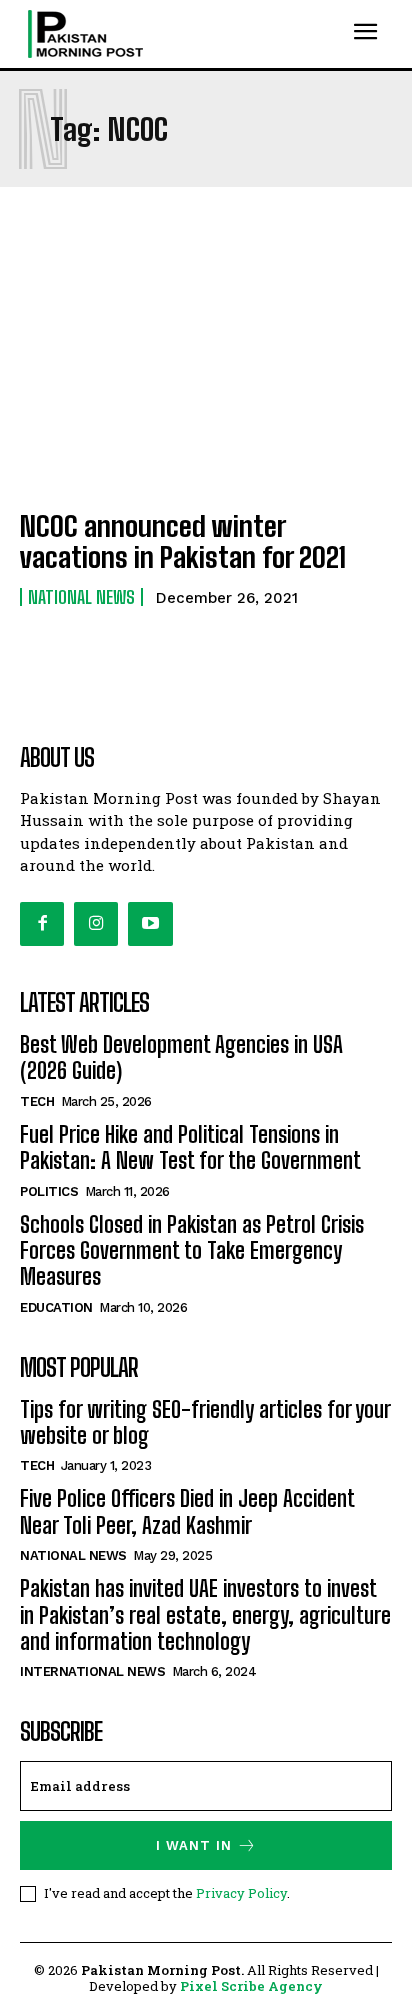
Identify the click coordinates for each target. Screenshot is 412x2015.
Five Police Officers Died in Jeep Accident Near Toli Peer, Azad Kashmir (187, 1511)
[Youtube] (150, 924)
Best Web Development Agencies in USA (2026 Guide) (181, 1057)
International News (92, 1671)
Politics (49, 1191)
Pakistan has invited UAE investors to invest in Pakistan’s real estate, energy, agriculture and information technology (205, 1615)
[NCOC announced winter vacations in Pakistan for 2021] (206, 379)
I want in (194, 1845)
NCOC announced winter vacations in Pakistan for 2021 (183, 541)
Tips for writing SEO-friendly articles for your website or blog (205, 1422)
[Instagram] (96, 924)
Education (56, 1307)
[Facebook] (42, 924)
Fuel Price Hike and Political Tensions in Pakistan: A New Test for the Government (190, 1147)
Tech (37, 1101)
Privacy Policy (241, 1893)
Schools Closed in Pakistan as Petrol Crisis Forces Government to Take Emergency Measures (192, 1251)
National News (81, 597)
